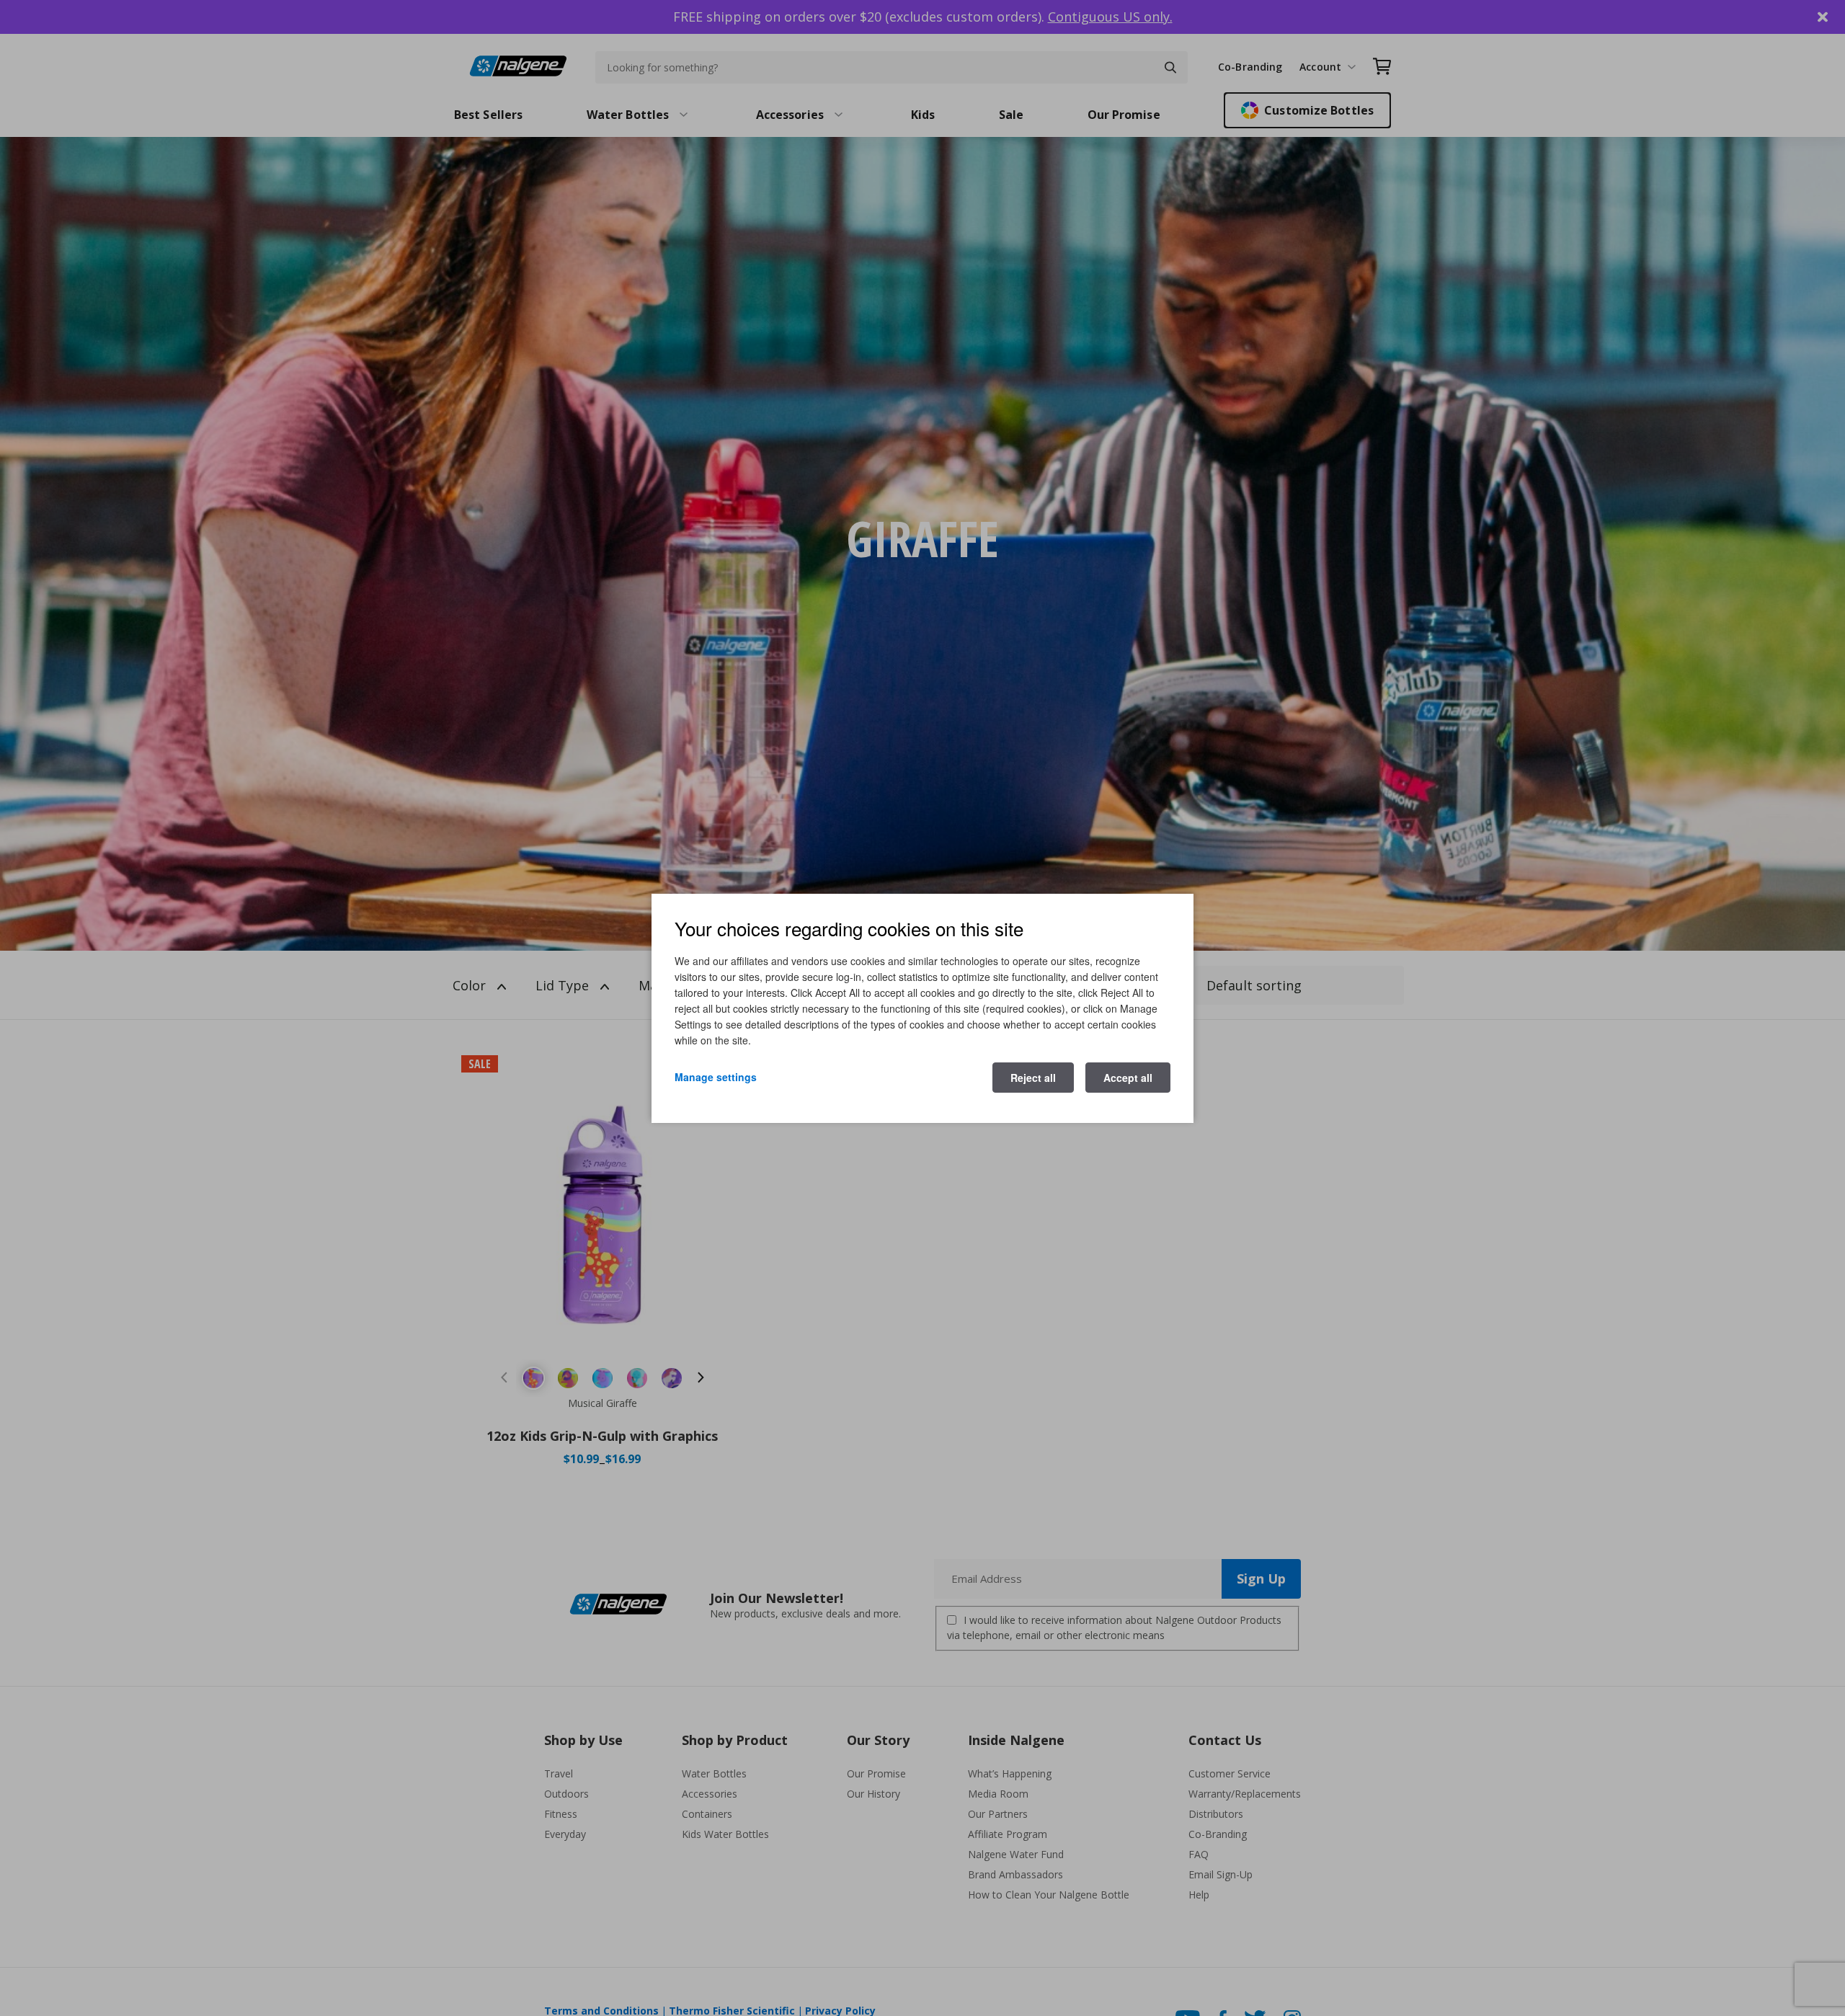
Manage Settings (716, 1076)
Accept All (1128, 1077)
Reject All (1033, 1077)
